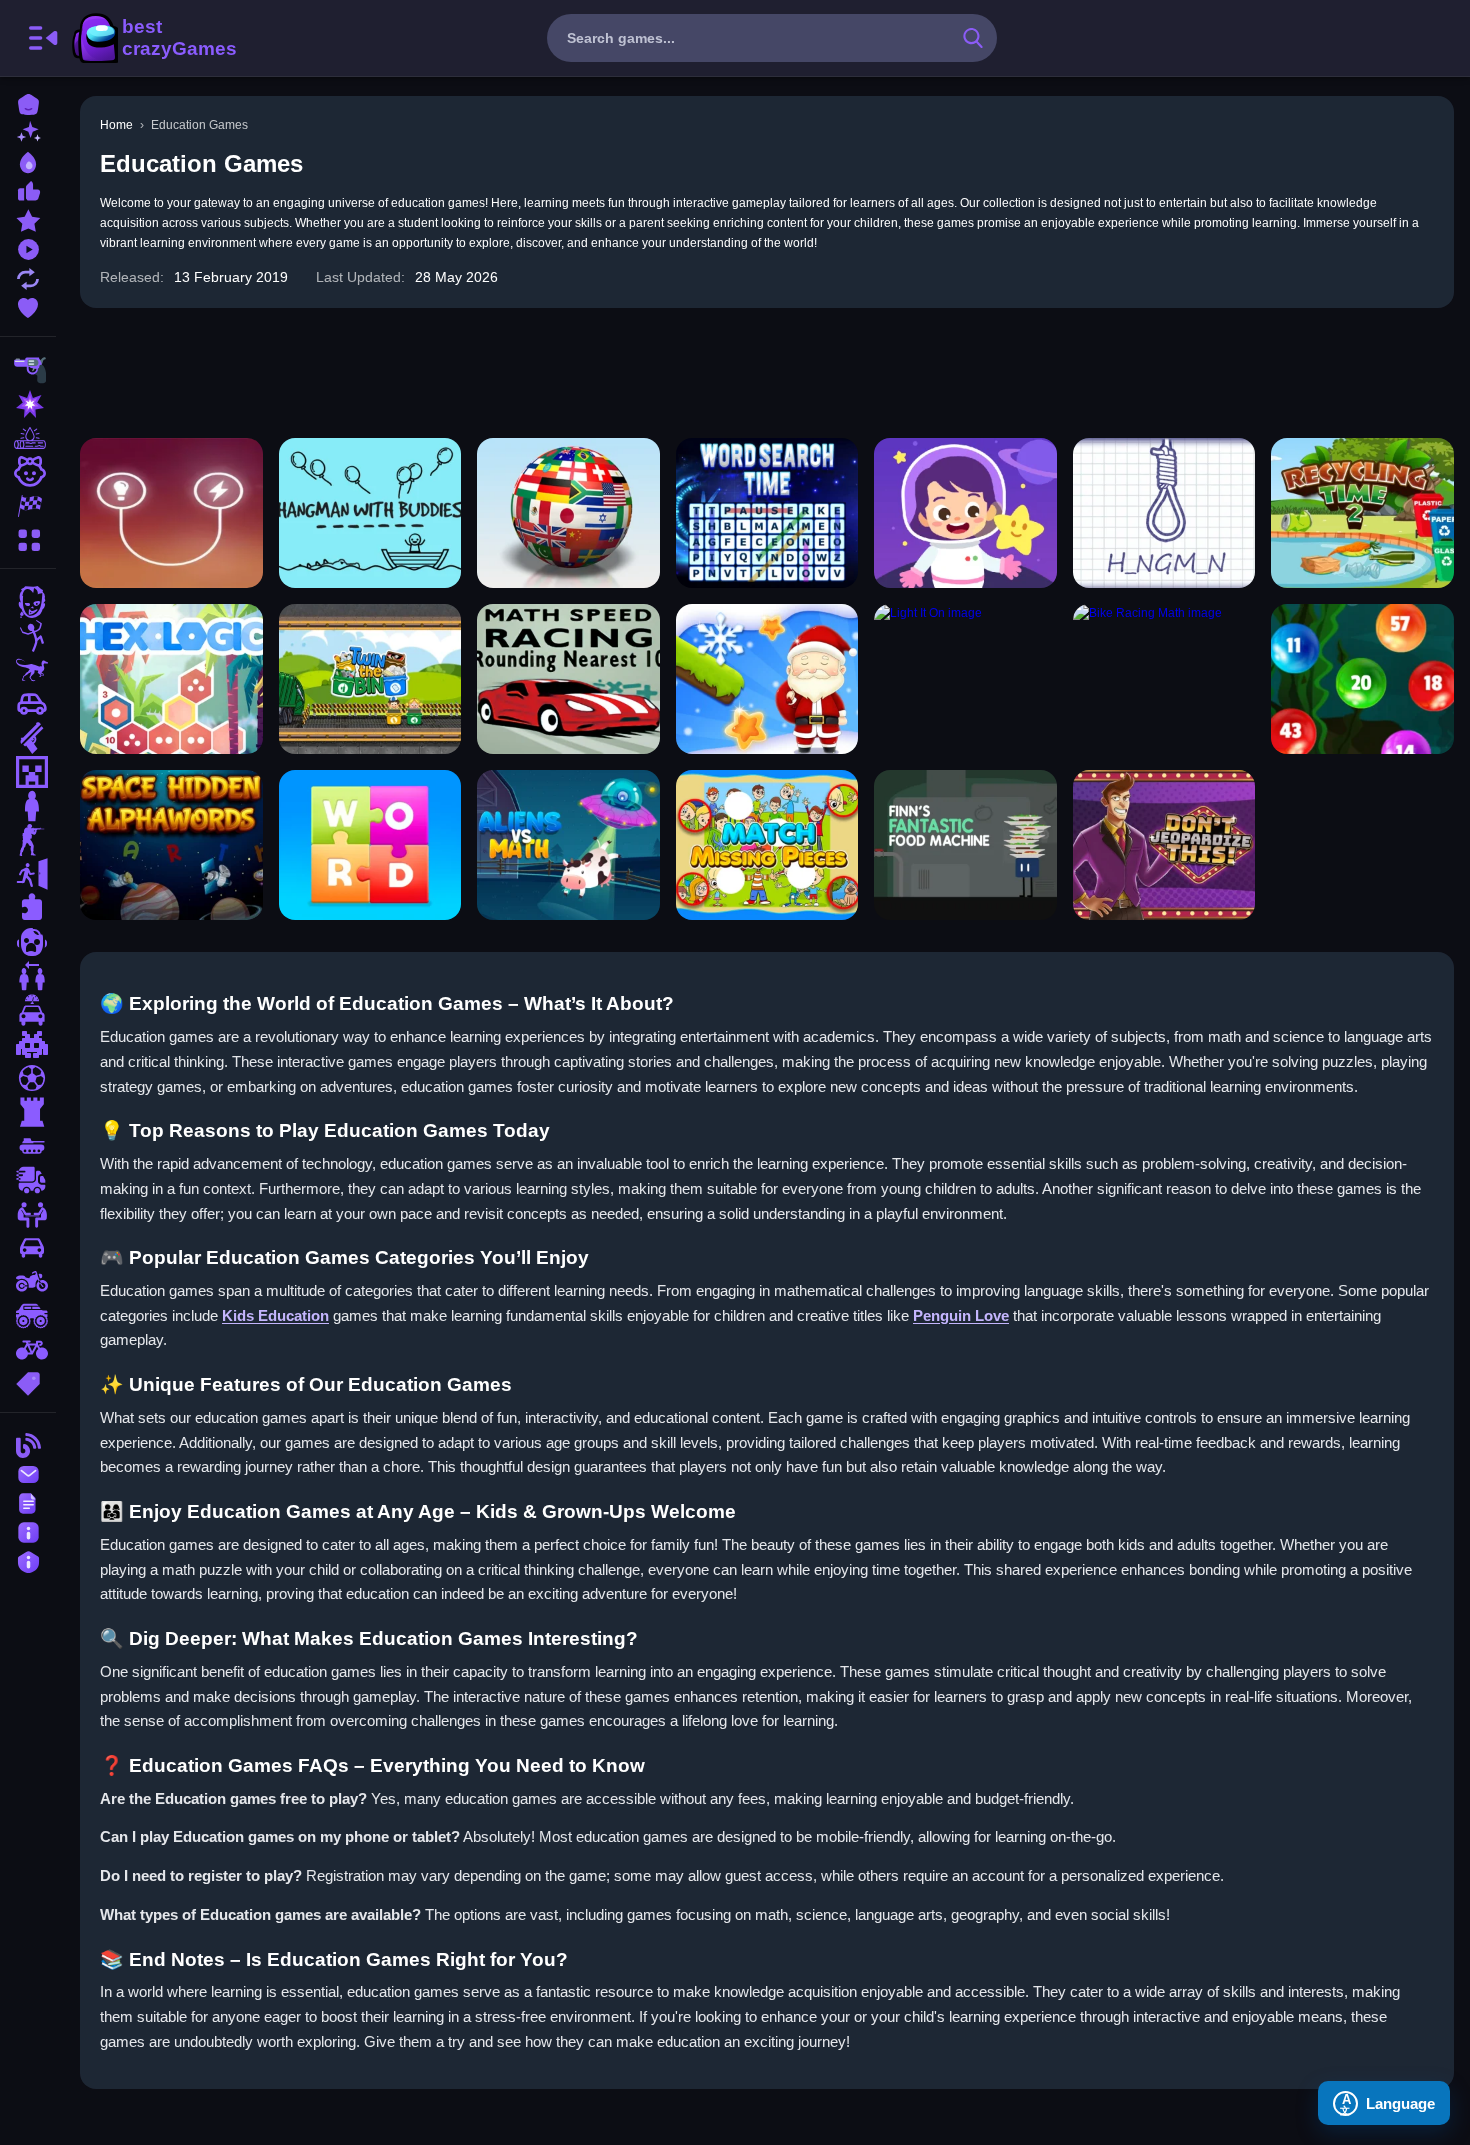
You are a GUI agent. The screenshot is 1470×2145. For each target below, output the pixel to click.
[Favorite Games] (28, 305)
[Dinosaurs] (28, 670)
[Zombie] (28, 602)
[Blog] (28, 1443)
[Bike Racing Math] (1164, 679)
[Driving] (28, 1010)
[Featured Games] (28, 218)
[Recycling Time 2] (1362, 513)
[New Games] (28, 131)
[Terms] (28, 1501)
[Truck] (28, 1180)
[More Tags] (28, 1381)
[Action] (28, 404)
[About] (28, 1530)
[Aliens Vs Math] (568, 845)
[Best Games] (28, 160)
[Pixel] (28, 1044)
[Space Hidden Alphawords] (171, 845)
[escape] (28, 874)
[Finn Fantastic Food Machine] (965, 845)
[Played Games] (28, 247)
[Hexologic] (171, 679)
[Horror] (28, 942)
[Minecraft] (28, 772)
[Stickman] (28, 636)
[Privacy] (28, 1559)
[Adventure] (28, 438)
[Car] (28, 704)
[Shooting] (28, 370)
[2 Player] (28, 976)
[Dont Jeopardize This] (1164, 845)
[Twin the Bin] (370, 679)
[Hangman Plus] (1164, 513)
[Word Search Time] (767, 513)
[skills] (28, 1214)
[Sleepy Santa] (767, 679)
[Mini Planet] (965, 513)
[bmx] (28, 1350)
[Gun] (28, 738)
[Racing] (28, 506)
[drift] (28, 1248)
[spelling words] (370, 845)
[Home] (28, 102)
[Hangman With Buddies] (370, 513)
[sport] (28, 1078)
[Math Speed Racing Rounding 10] (568, 679)
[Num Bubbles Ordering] (1362, 679)
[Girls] (28, 472)
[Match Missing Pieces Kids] (767, 845)
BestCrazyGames (153, 38)
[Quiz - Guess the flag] (568, 513)
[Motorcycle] (28, 1282)
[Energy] (171, 513)
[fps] (28, 840)
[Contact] (28, 1472)
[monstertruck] (28, 1316)
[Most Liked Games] (28, 189)
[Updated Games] (28, 276)
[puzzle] (28, 908)
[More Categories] (28, 537)
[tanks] (28, 1146)
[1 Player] (28, 806)
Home (116, 125)
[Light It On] (965, 679)
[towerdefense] (28, 1112)
